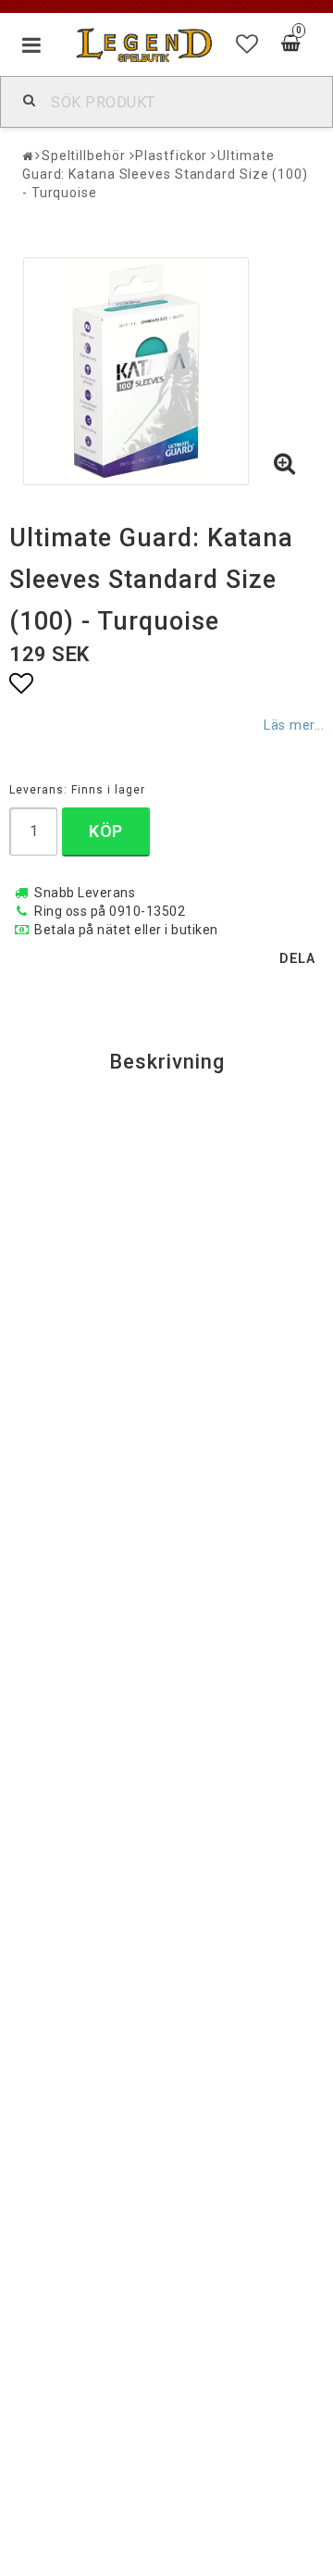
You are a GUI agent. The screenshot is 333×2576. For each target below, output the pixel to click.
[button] (247, 44)
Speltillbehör (84, 156)
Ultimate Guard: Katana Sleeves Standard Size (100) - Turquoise (165, 174)
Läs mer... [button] (294, 725)
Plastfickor (171, 156)
